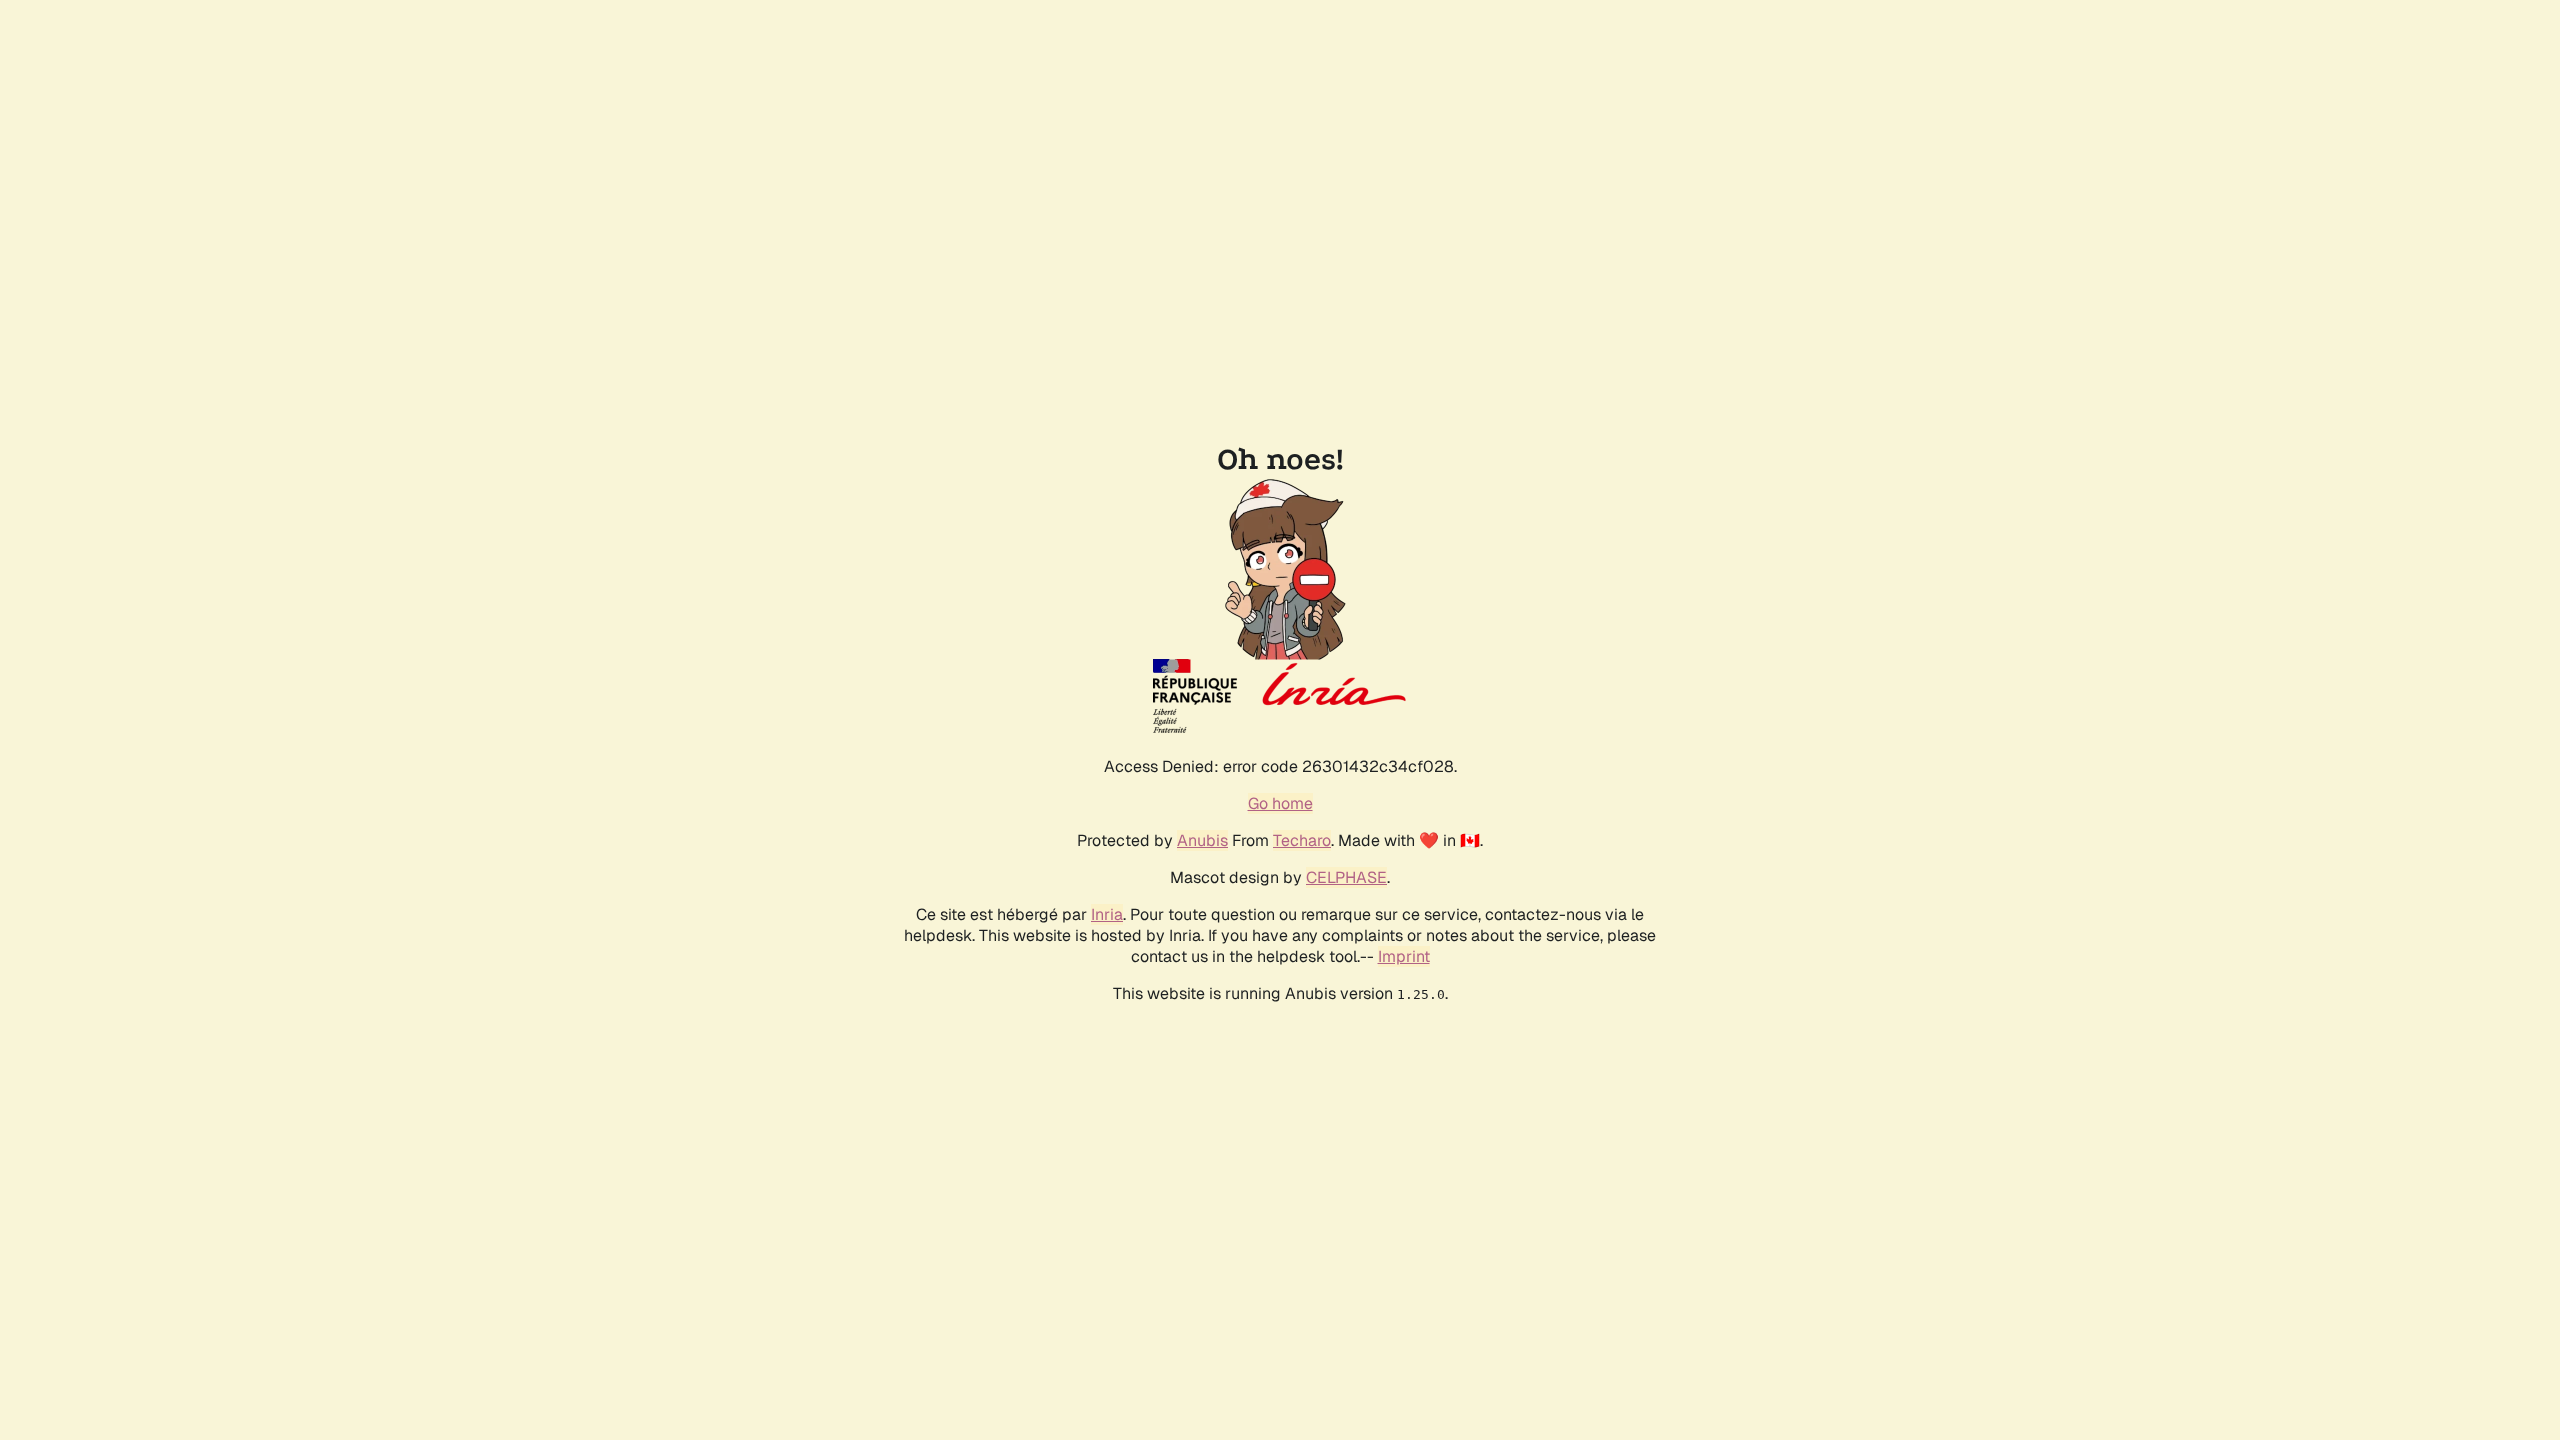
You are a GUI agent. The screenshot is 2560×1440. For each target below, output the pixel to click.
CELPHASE (1346, 877)
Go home (1280, 803)
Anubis (1202, 840)
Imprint (1404, 956)
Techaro (1302, 840)
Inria (1107, 914)
